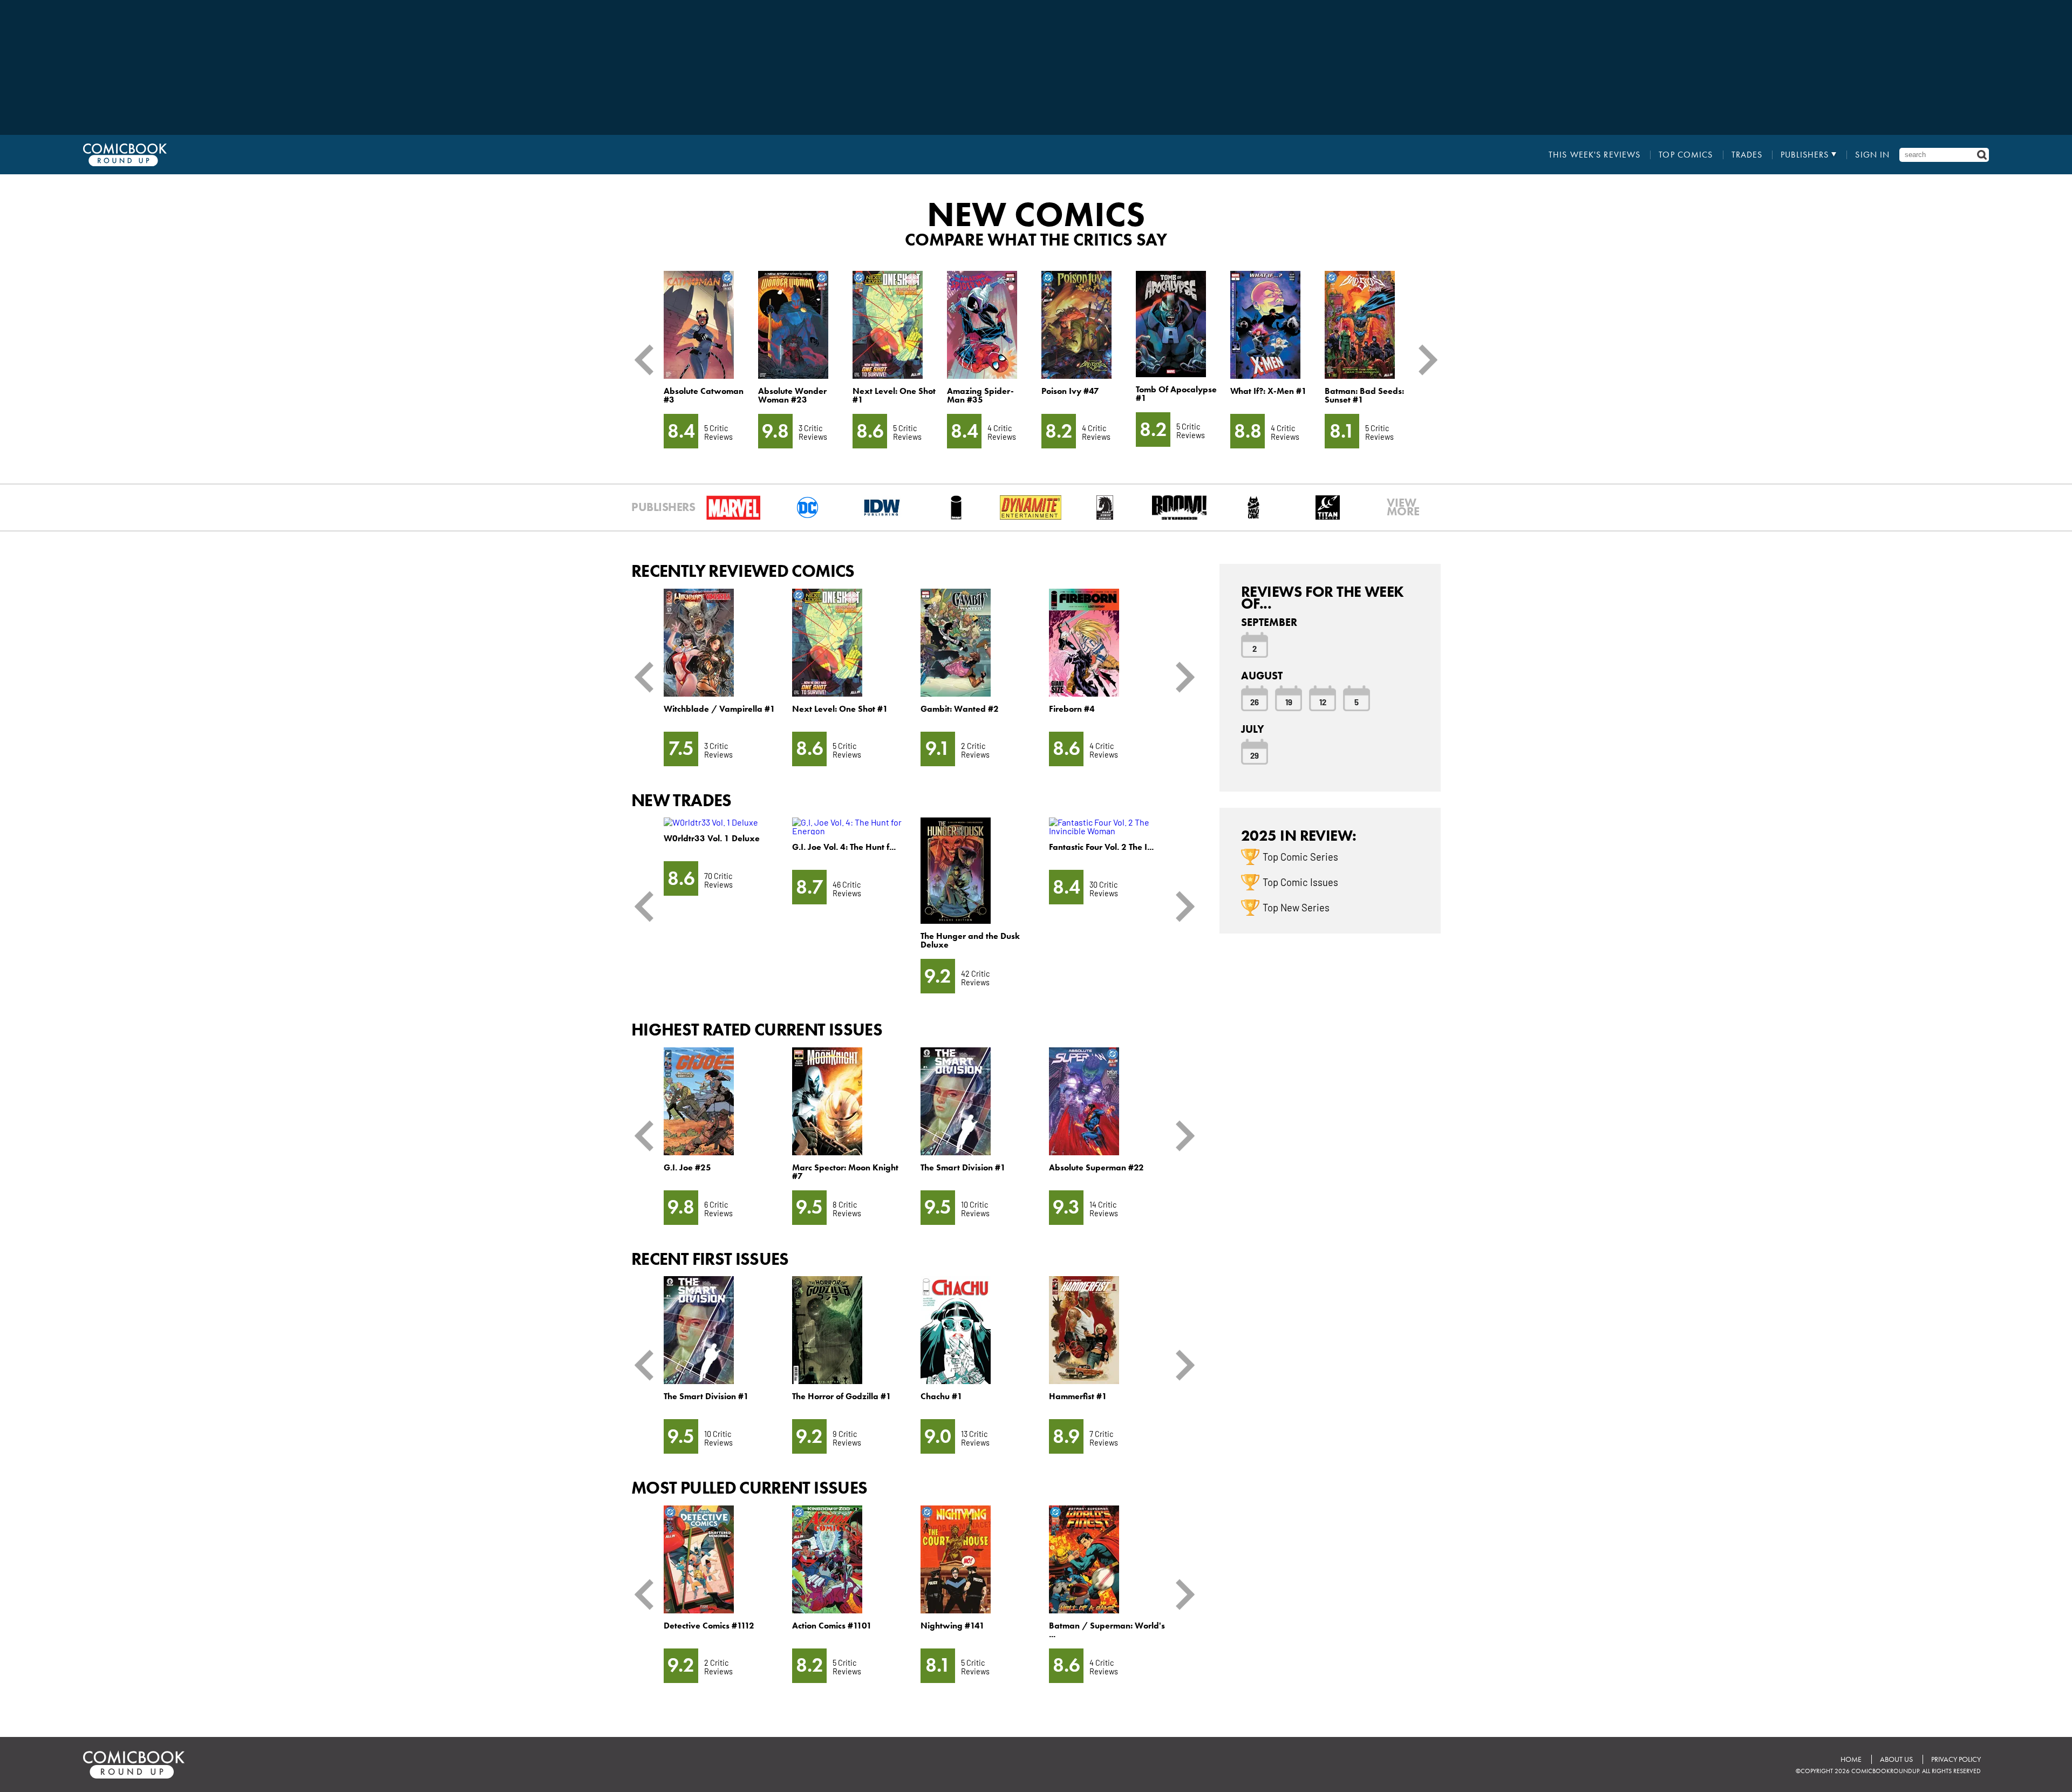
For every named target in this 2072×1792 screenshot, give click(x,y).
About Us (1896, 1759)
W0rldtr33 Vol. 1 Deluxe (712, 838)
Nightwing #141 (953, 1626)
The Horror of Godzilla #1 (842, 1396)
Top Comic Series (1300, 856)
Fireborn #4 (1072, 709)
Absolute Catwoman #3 (704, 395)
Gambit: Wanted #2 (960, 709)
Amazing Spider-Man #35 (980, 395)
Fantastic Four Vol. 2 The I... (1101, 847)
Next (1424, 360)
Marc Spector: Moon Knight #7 (845, 1172)
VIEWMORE (1403, 507)
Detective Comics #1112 (709, 1626)
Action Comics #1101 (832, 1626)
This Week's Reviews (1594, 155)
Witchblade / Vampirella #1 (720, 709)
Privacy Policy (1956, 1759)
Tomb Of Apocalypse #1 (1176, 394)
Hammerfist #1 (1078, 1396)
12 (1323, 701)
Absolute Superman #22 (1096, 1167)
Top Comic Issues (1300, 882)
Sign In (1872, 155)
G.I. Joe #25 (687, 1167)
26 (1255, 701)
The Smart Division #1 (963, 1167)
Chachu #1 (942, 1396)
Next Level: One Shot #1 (894, 395)
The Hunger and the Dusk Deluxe (970, 940)
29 (1255, 755)
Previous (648, 360)
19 (1289, 701)
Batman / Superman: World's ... (1107, 1630)
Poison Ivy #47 (1070, 391)
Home (1851, 1759)
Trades (1747, 155)
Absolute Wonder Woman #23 (792, 395)
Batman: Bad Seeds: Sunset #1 (1364, 395)
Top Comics (1686, 155)
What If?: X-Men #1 (1269, 391)
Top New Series (1296, 907)
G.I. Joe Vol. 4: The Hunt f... (844, 847)
